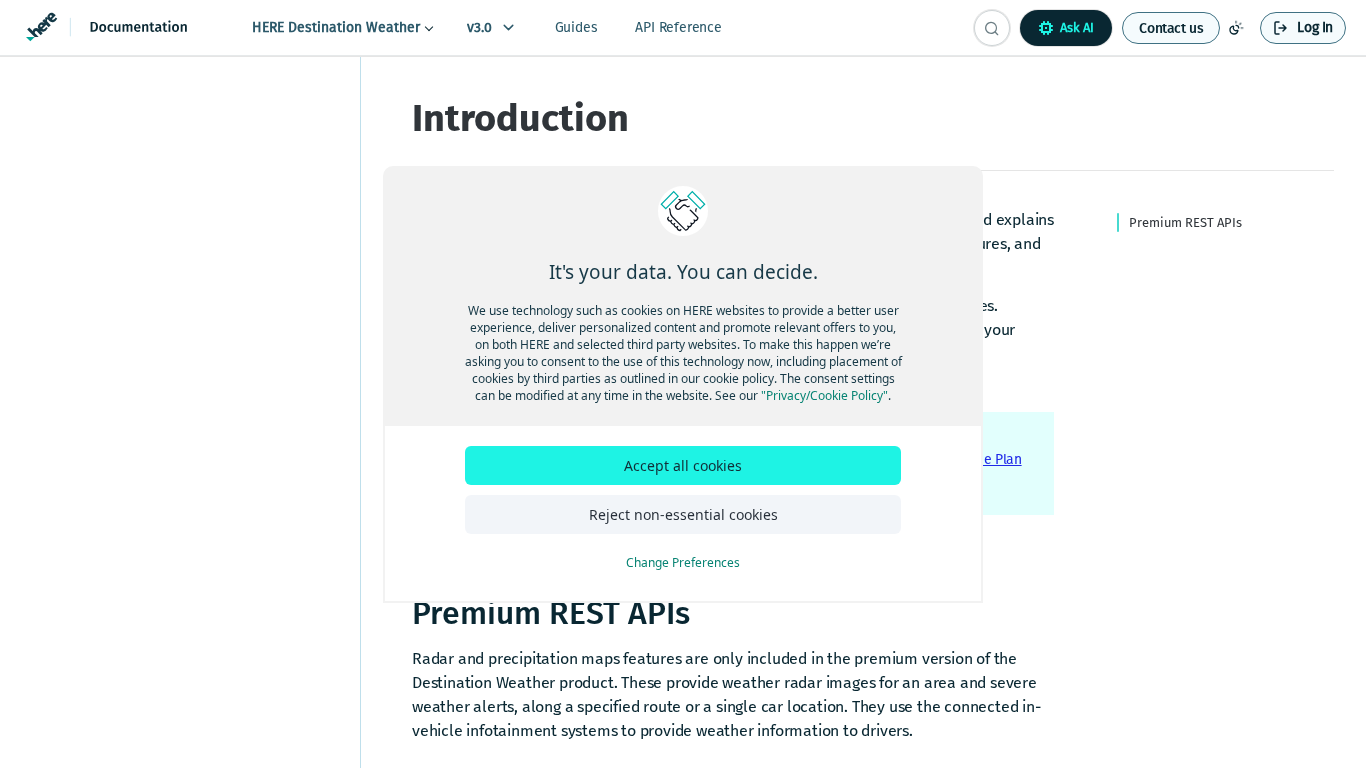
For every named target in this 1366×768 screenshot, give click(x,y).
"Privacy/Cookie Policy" (824, 395)
